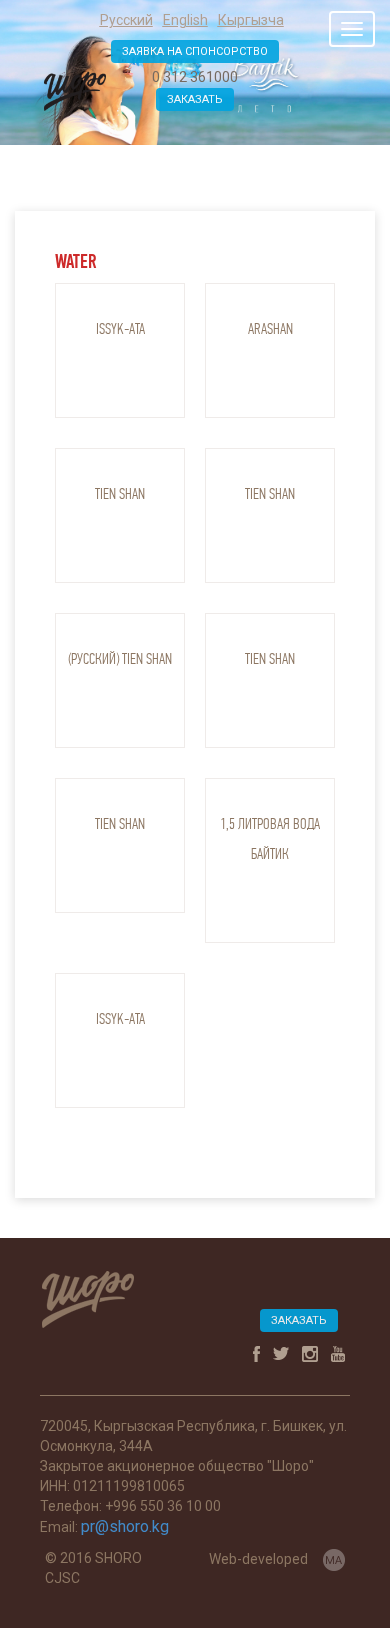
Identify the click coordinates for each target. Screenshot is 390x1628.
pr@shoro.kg (125, 1526)
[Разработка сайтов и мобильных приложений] (334, 1558)
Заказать (195, 99)
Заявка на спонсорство (195, 51)
